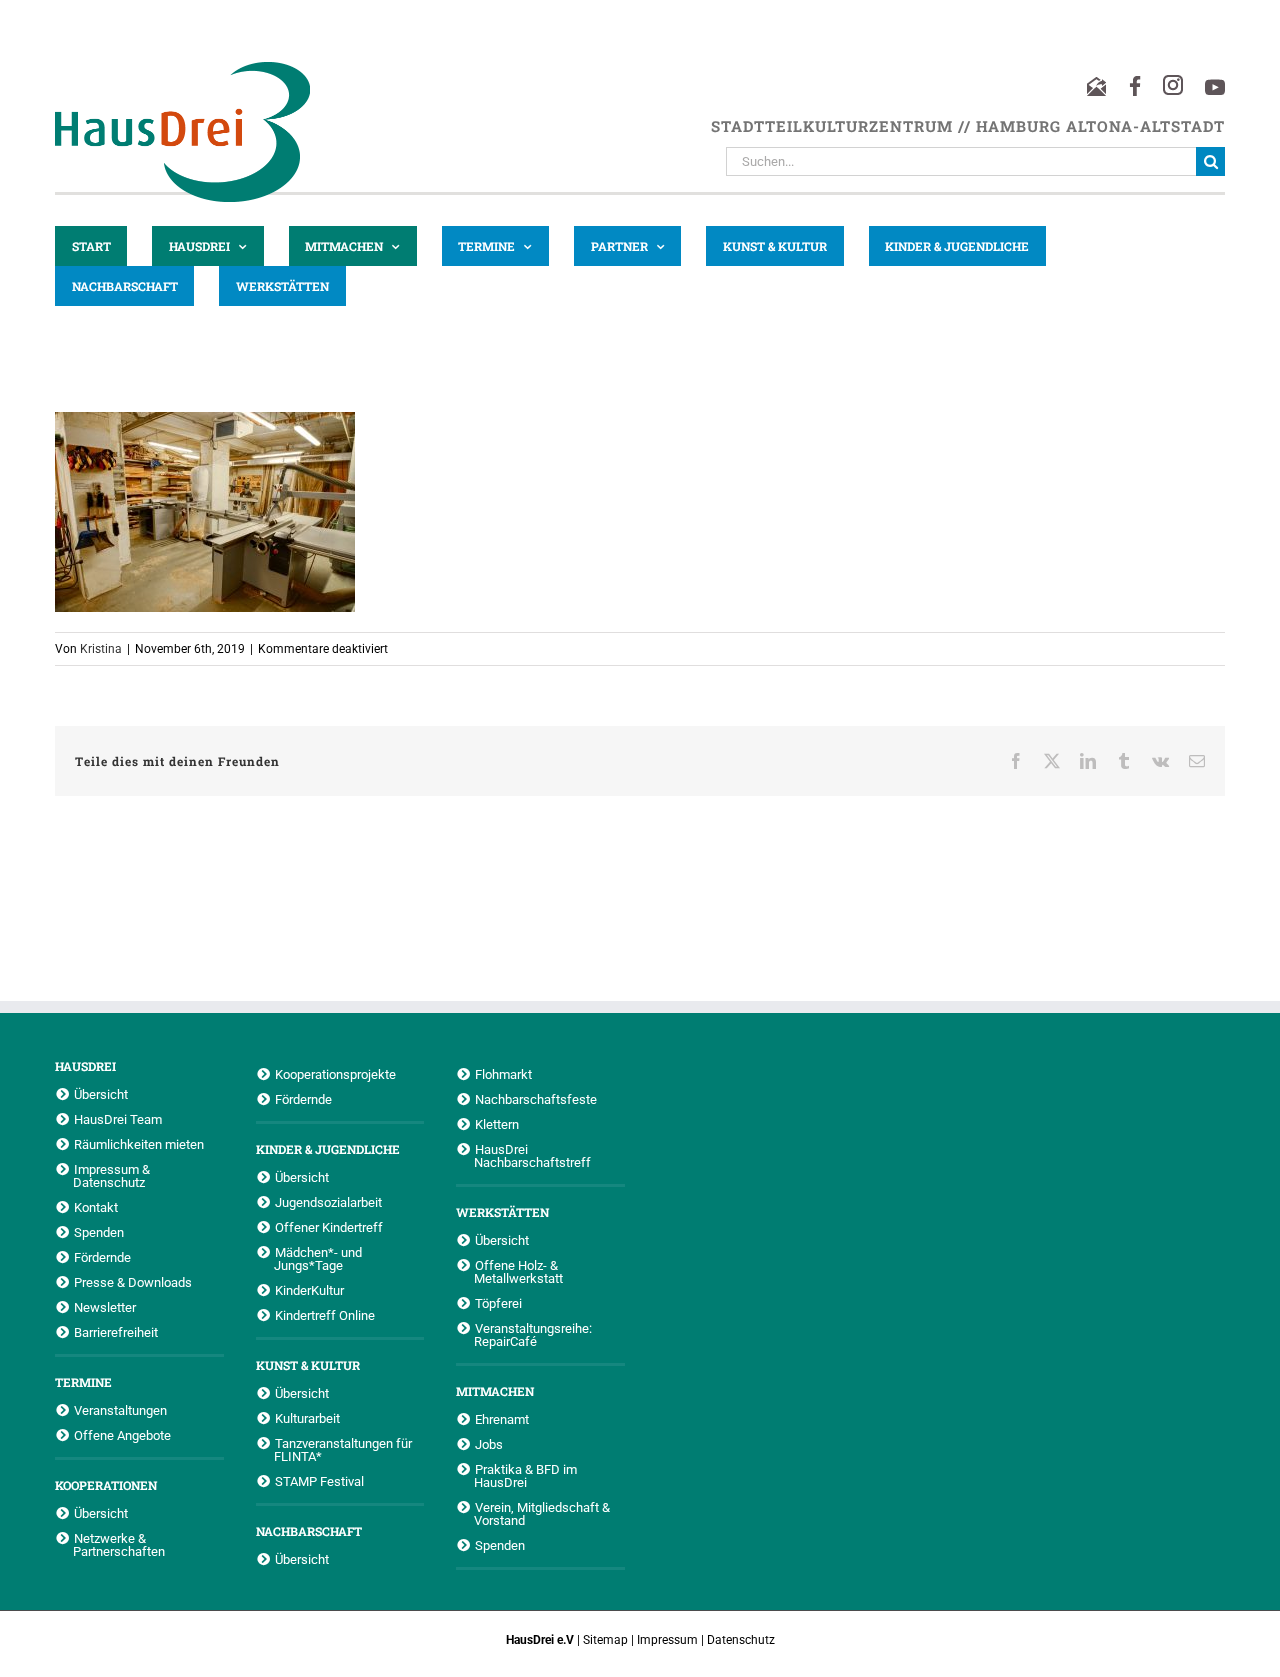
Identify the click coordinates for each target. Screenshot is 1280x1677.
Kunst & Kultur (308, 1365)
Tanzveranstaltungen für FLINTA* (343, 1449)
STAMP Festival (319, 1481)
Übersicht (101, 1094)
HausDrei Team (118, 1119)
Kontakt (96, 1207)
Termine (83, 1382)
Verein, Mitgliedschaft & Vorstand (542, 1513)
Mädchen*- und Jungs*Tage (318, 1258)
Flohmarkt (503, 1074)
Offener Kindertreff (329, 1227)
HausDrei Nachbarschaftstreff (532, 1155)
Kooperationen (106, 1485)
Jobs (489, 1444)
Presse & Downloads (133, 1282)
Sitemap (605, 1640)
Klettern (497, 1124)
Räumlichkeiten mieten (139, 1144)
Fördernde (102, 1257)
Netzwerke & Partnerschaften (119, 1544)
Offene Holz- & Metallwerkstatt (518, 1271)
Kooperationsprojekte (335, 1074)
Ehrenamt (502, 1419)
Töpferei (498, 1303)
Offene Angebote (122, 1435)
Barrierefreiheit (116, 1332)
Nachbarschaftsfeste (536, 1099)
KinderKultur (309, 1290)
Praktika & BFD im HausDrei (525, 1475)
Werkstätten (502, 1212)
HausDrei (85, 1066)
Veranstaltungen (120, 1410)
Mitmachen (495, 1391)
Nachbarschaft (309, 1531)
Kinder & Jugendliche (328, 1149)
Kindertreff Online (325, 1315)
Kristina (101, 649)
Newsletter (105, 1307)
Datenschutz (741, 1640)
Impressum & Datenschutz (111, 1175)
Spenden (99, 1232)
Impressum (667, 1640)
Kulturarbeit (307, 1418)
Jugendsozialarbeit (328, 1202)
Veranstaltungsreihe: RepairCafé (533, 1334)
